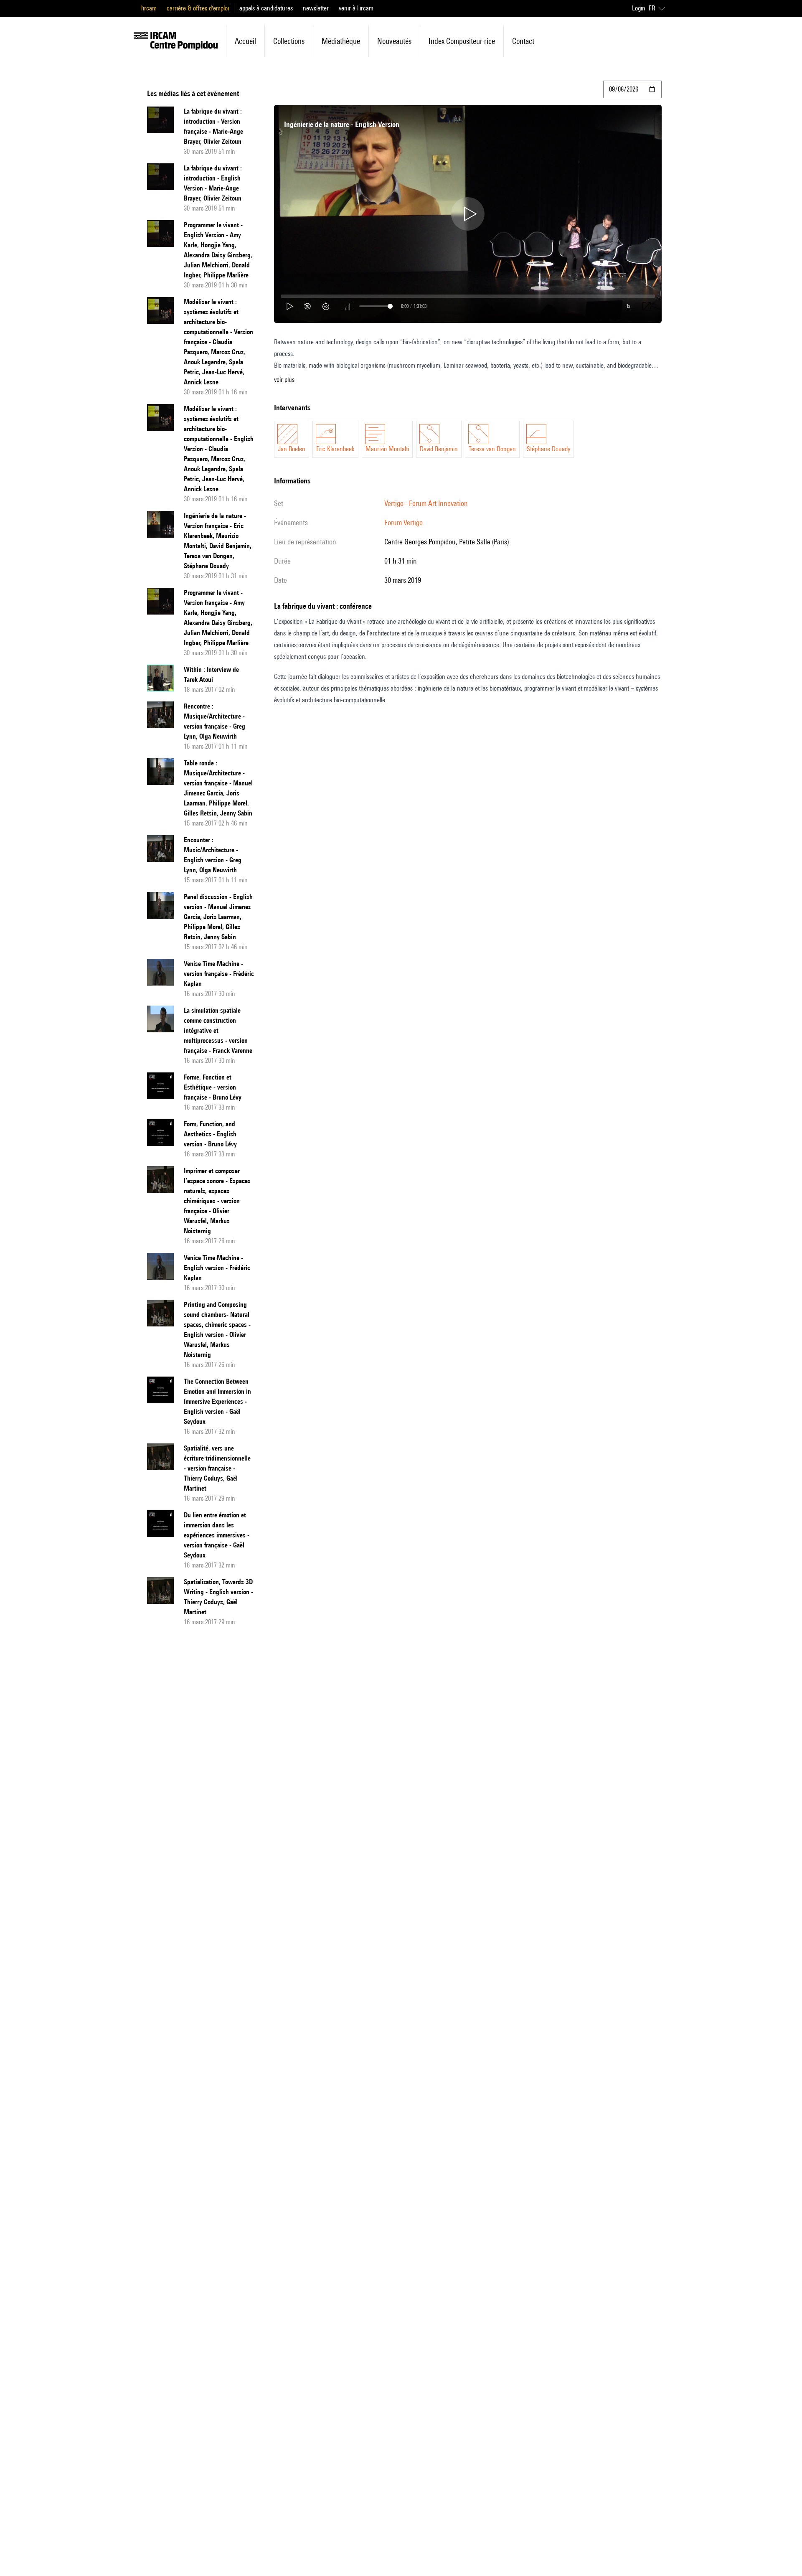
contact (523, 41)
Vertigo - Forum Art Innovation (426, 503)
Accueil (245, 41)
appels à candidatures (266, 8)
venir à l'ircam (356, 8)
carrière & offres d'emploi (198, 8)
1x (628, 306)
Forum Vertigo (404, 522)
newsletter (316, 8)
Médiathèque (341, 41)
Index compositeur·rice (462, 41)
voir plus (284, 380)
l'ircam (148, 8)
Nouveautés (394, 41)
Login (639, 8)
